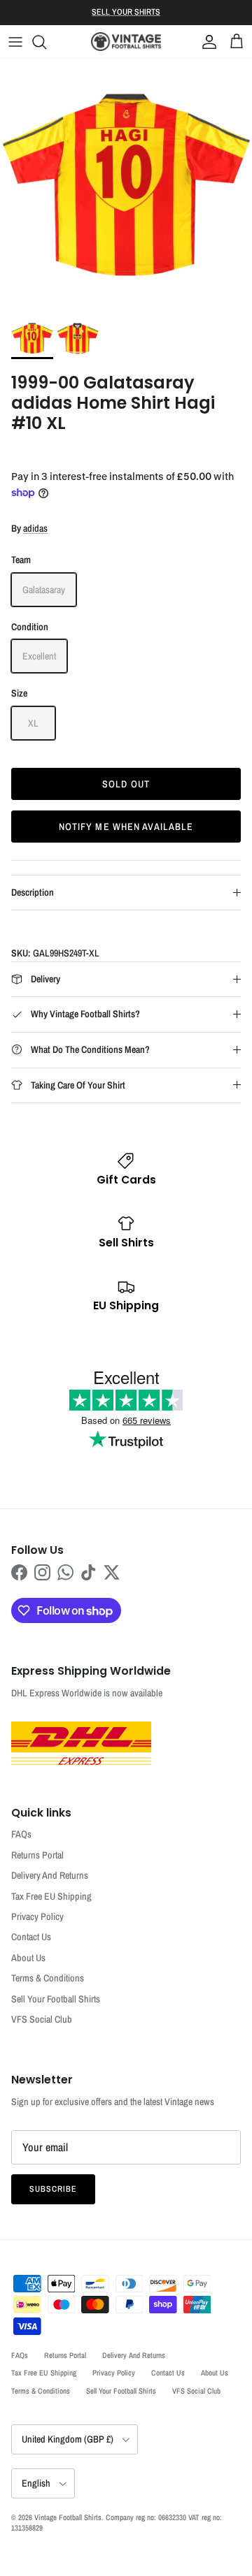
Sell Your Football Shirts (56, 1999)
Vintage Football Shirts (68, 2517)
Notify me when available (126, 827)
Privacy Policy (37, 1916)
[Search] (46, 42)
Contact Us (31, 1937)
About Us (28, 1958)
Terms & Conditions (48, 1978)
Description (33, 892)
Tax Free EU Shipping (51, 1896)
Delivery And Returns (50, 1875)
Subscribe (53, 2189)
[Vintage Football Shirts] (126, 42)
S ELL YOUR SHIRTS (126, 12)
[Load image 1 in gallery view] (126, 184)
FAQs (21, 1834)
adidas (35, 528)
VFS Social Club (42, 2019)
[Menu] (15, 42)
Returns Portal (37, 1855)
